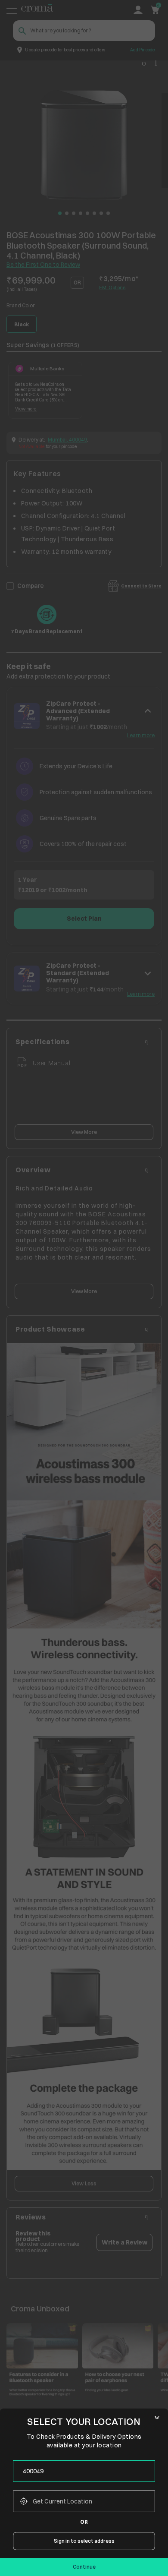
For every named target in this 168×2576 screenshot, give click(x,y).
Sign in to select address (84, 2541)
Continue (84, 2567)
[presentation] (84, 2471)
